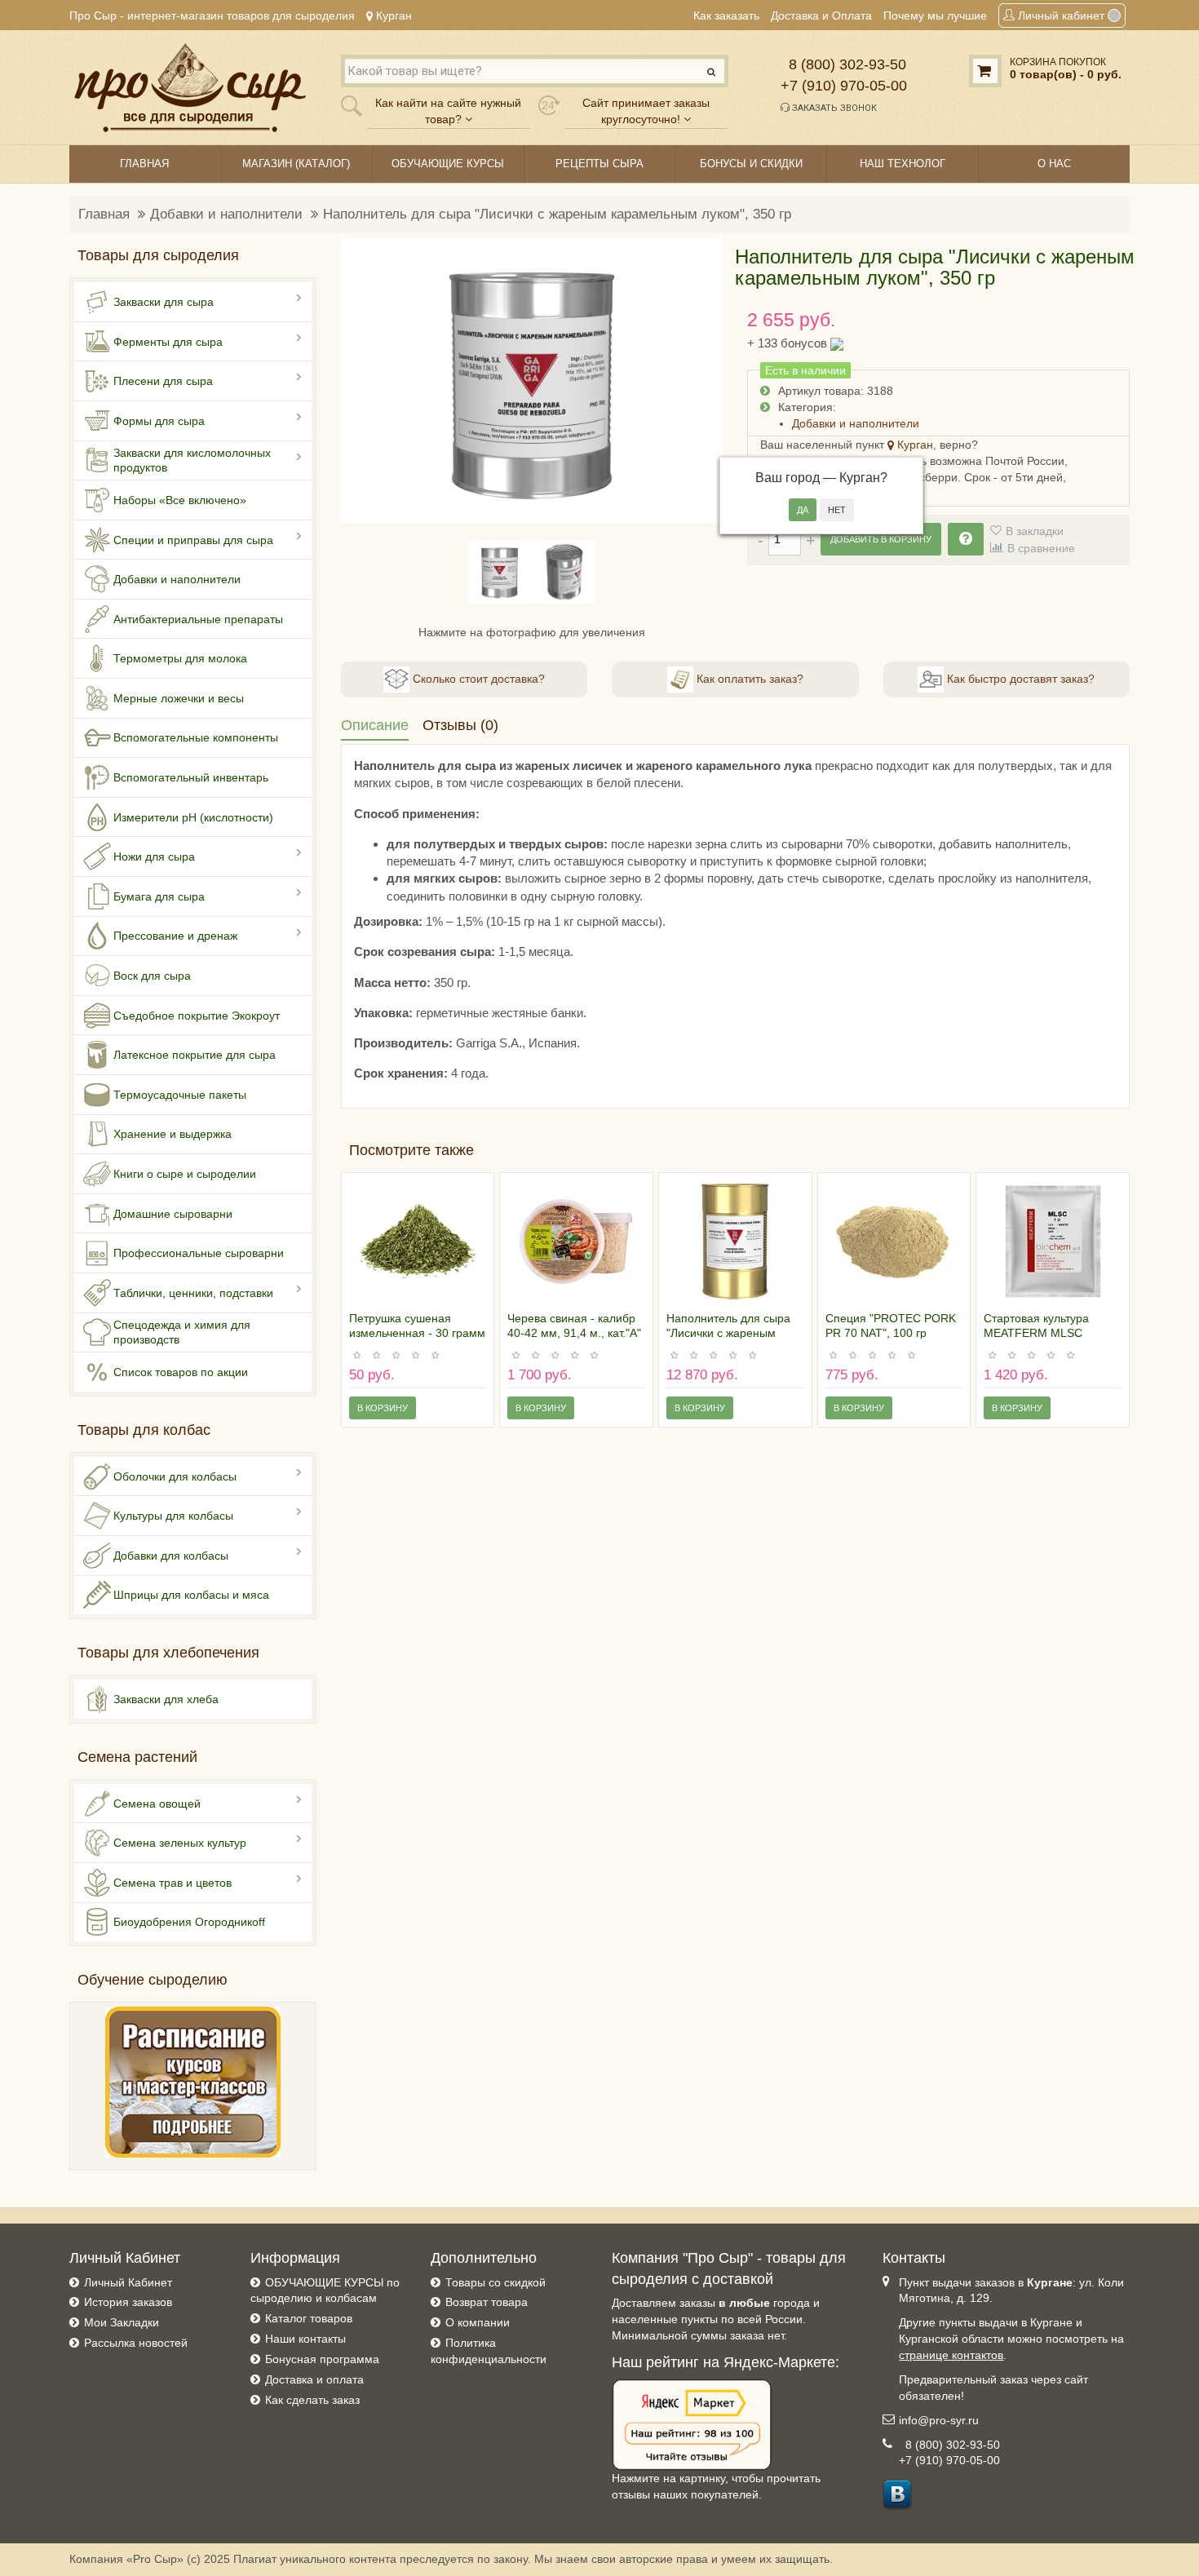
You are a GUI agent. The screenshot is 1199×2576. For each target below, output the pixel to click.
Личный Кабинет (128, 2282)
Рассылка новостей (136, 2343)
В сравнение (1041, 548)
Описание (375, 725)
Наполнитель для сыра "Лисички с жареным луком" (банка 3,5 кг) (728, 1333)
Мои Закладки (122, 2322)
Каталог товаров (309, 2318)
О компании (478, 2322)
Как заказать (726, 15)
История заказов (128, 2302)
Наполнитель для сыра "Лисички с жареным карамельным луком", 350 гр (557, 214)
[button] (363, 381)
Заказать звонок (833, 108)
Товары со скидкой (496, 2282)
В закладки (1035, 531)
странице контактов (951, 2355)
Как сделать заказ (312, 2400)
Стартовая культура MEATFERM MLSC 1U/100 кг (1036, 1333)
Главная (104, 214)
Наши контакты (305, 2339)
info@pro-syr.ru (939, 2420)
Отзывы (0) (460, 725)
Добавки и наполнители (226, 214)
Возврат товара (487, 2302)
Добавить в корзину (881, 539)
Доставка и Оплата (821, 15)
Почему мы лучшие (935, 15)
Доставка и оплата (314, 2379)
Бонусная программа (322, 2359)
